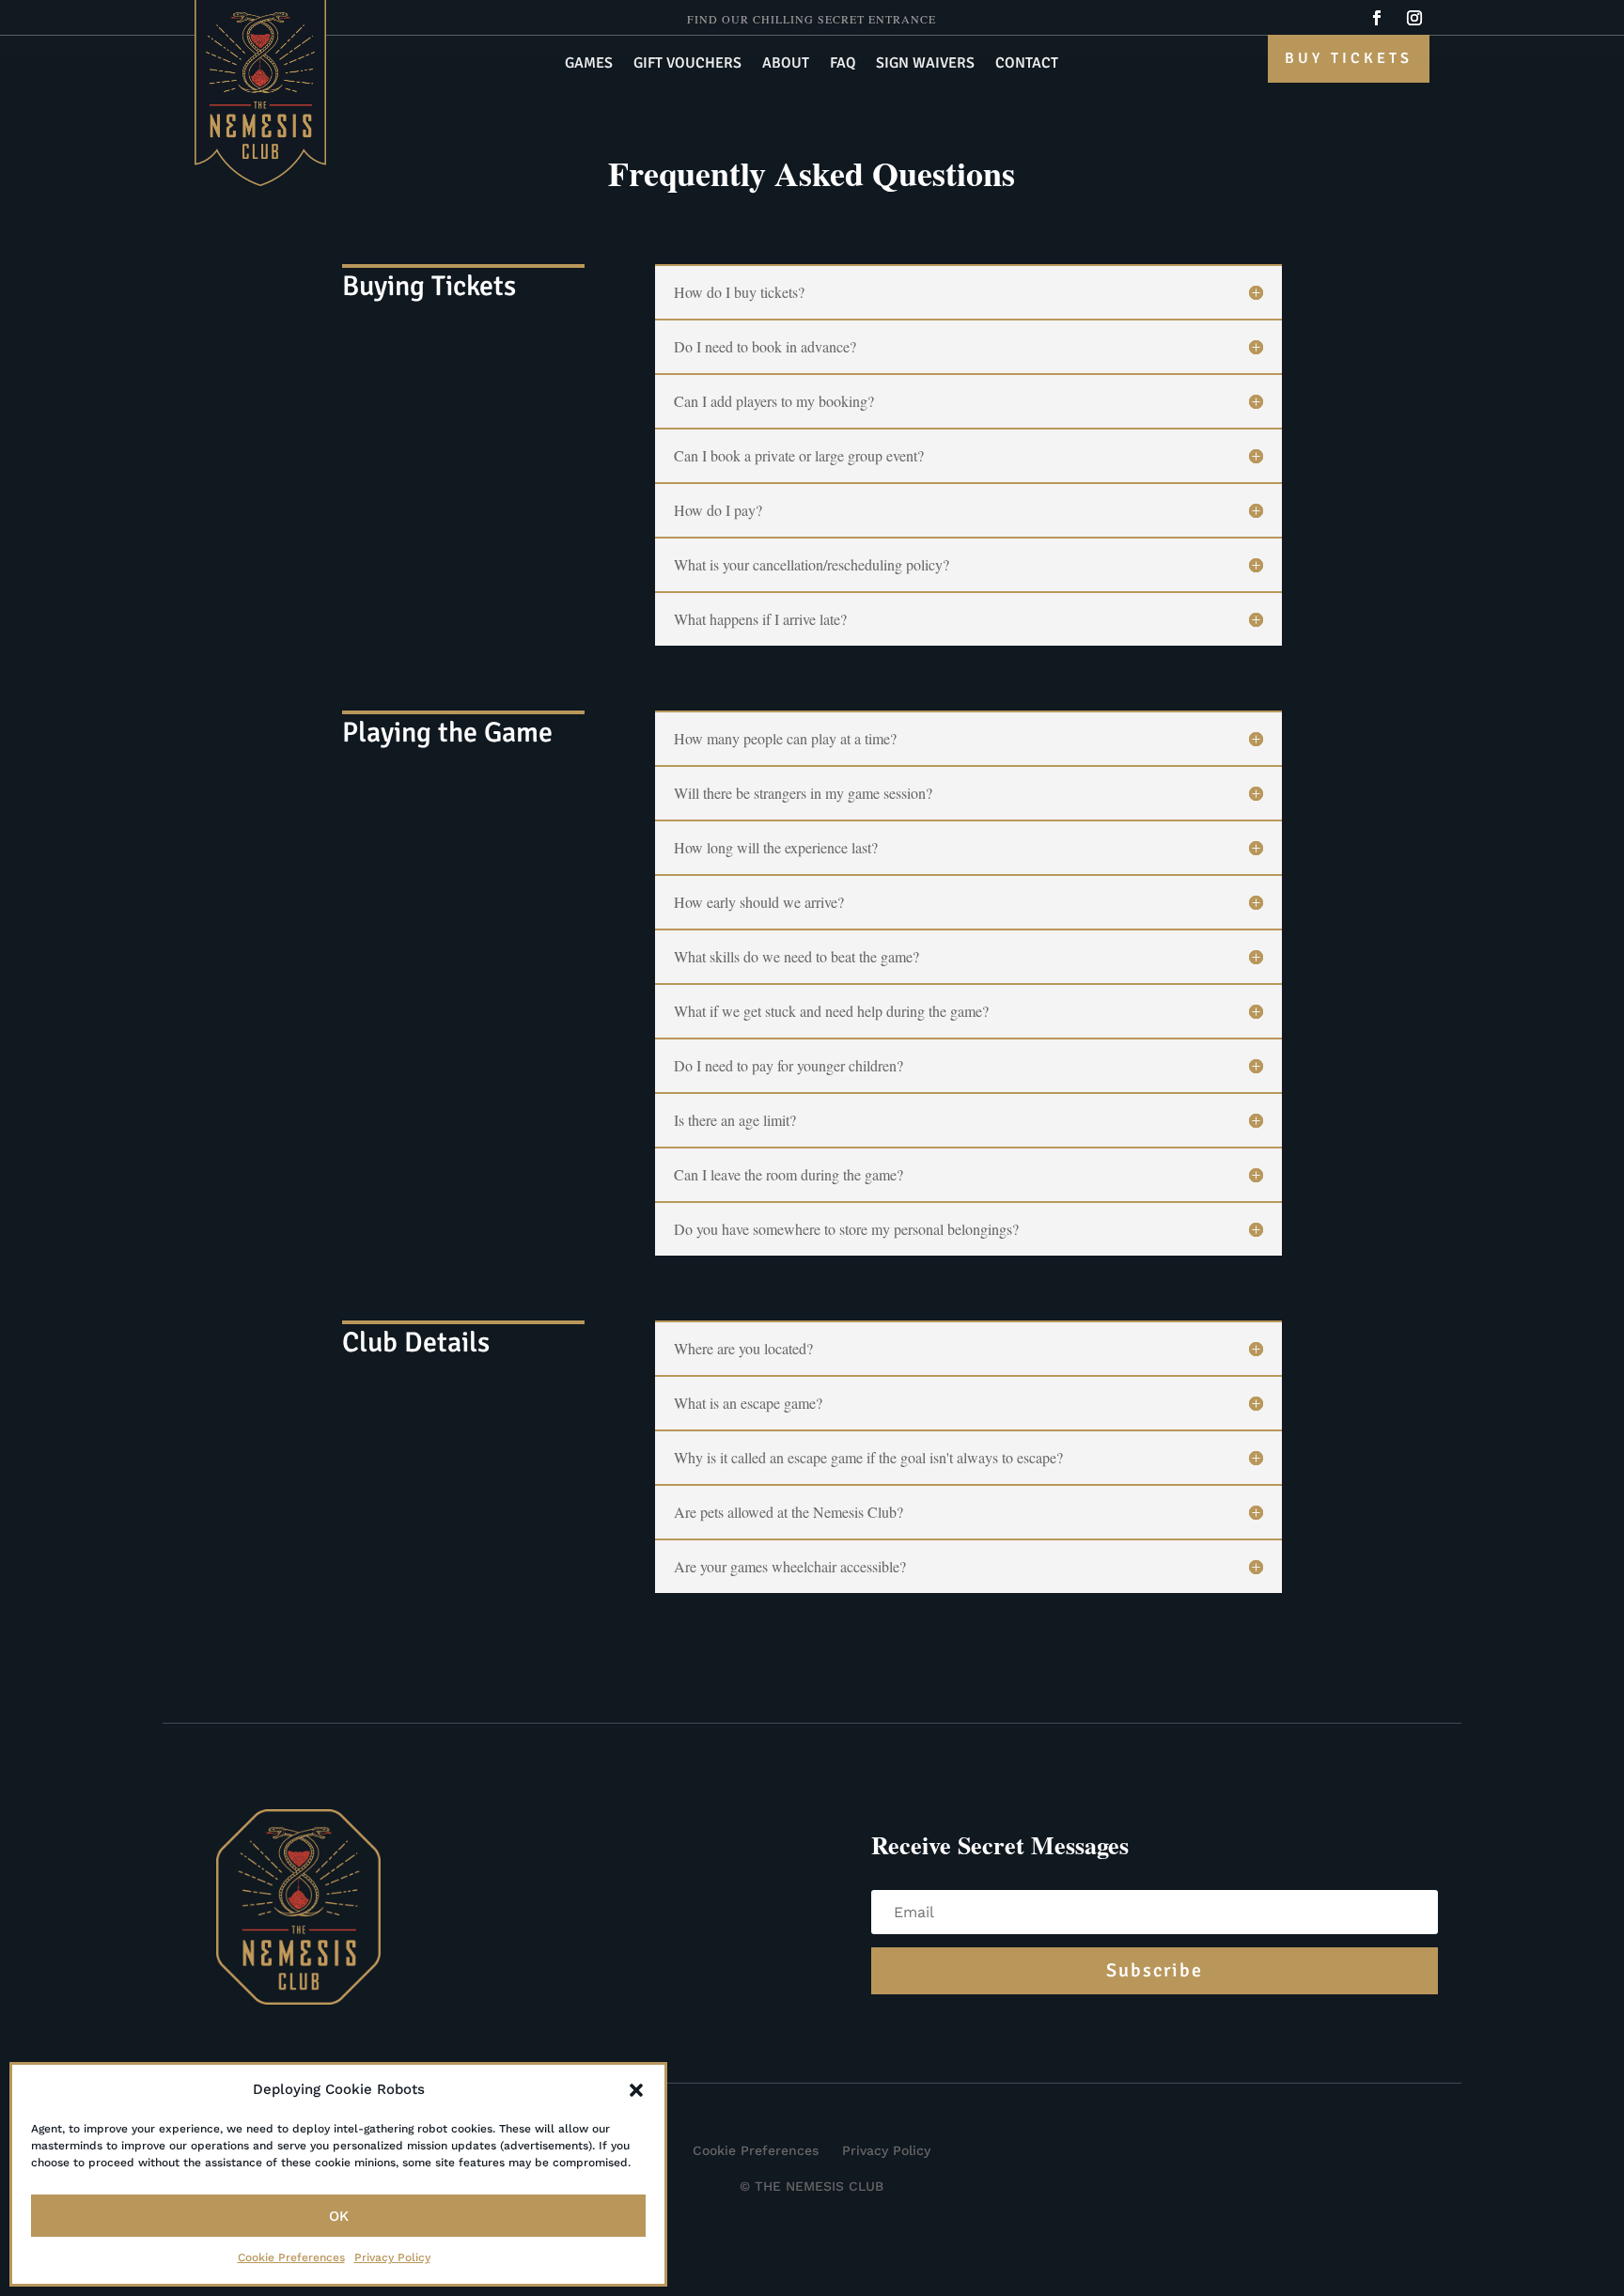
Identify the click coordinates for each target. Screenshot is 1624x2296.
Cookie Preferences (291, 2257)
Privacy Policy (392, 2257)
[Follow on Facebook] (1377, 18)
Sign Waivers (925, 64)
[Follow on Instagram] (1414, 18)
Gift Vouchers (687, 64)
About (786, 64)
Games (589, 64)
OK (339, 2216)
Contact (1027, 64)
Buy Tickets (1349, 58)
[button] (636, 2090)
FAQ (843, 64)
